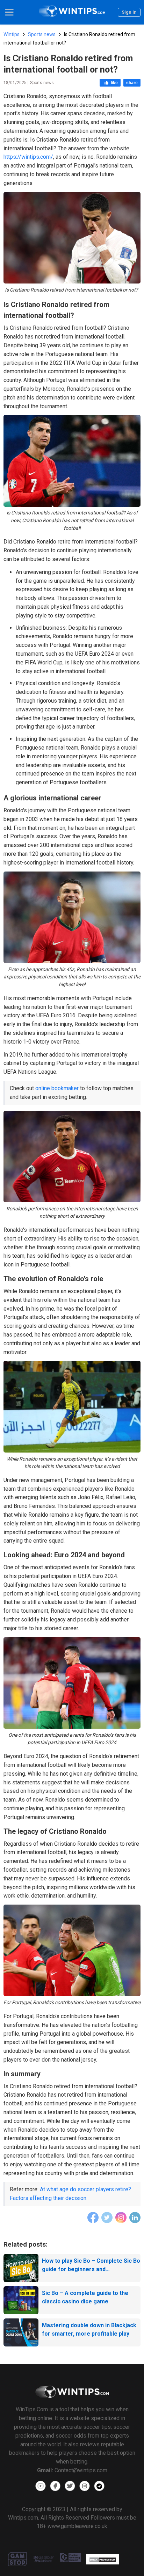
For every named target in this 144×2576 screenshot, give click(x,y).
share (132, 83)
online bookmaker (57, 1088)
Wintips (12, 34)
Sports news (42, 34)
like (114, 83)
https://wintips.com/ (28, 157)
